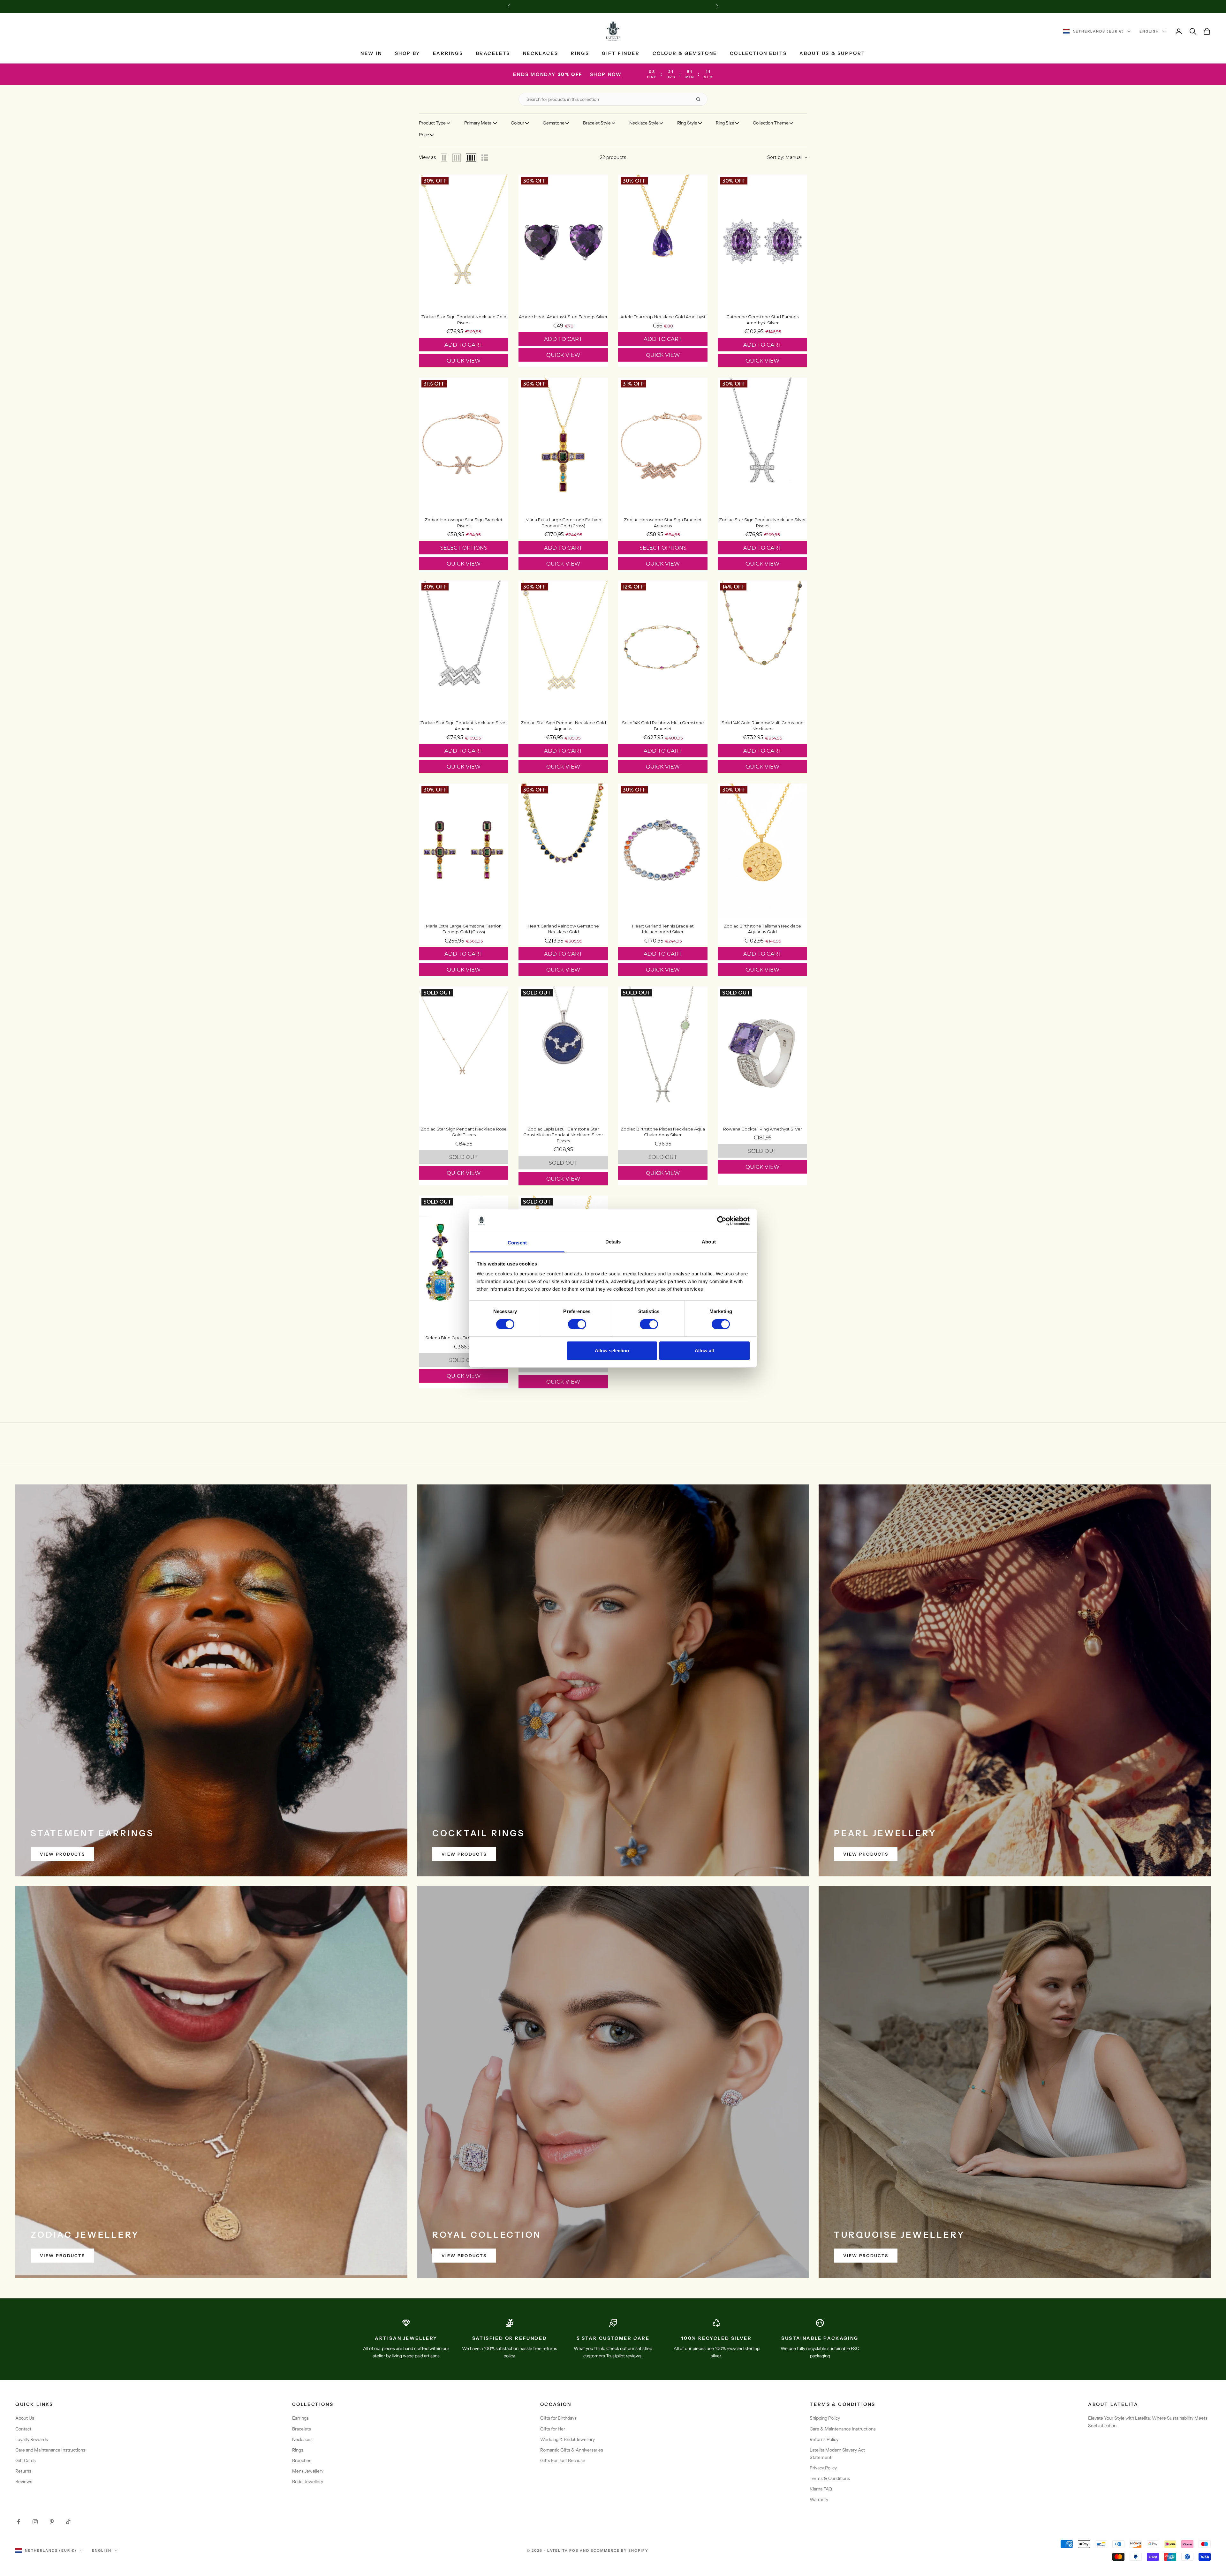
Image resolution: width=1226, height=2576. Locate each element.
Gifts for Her (553, 2429)
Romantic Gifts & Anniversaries (572, 2450)
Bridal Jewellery (308, 2482)
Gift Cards (26, 2460)
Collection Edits (758, 53)
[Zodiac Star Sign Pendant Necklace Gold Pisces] (464, 242)
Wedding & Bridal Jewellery (568, 2439)
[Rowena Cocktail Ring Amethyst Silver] (762, 1054)
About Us (25, 2418)
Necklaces (541, 53)
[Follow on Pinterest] (52, 2522)
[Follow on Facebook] (19, 2522)
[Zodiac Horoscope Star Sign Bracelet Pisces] (464, 445)
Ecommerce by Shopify (620, 2550)
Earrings (448, 53)
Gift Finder (621, 53)
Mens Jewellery (308, 2471)
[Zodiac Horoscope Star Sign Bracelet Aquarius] (663, 445)
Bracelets (493, 53)
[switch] (577, 1324)
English (1149, 31)
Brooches (302, 2460)
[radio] (444, 158)
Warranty (819, 2499)
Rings (580, 53)
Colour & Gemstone (685, 53)
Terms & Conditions (830, 2478)
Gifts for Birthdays (558, 2418)
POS (574, 2550)
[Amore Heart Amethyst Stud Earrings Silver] (563, 242)
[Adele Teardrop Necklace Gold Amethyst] (663, 242)
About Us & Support (832, 53)
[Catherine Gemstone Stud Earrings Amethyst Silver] (762, 242)
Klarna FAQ (821, 2489)
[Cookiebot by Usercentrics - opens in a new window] (722, 1221)
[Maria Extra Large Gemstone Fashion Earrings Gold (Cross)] (464, 851)
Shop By (408, 53)
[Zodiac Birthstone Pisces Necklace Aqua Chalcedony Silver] (663, 1054)
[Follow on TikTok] (68, 2522)
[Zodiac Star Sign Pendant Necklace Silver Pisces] (762, 445)
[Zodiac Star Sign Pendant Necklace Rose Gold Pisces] (464, 1054)
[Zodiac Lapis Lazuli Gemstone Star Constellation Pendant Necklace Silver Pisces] (563, 1054)
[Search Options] (701, 99)
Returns (23, 2471)
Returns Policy (824, 2439)
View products (62, 1854)
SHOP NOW (606, 74)
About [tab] (709, 1242)
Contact (23, 2429)
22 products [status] (613, 157)
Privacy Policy (823, 2468)
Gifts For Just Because (563, 2460)
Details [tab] (613, 1242)
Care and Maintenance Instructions (50, 2450)
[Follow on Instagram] (35, 2522)
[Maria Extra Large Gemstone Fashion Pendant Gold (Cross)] (563, 445)
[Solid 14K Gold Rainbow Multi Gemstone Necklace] (762, 648)
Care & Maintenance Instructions (843, 2429)
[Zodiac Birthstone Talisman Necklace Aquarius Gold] (762, 851)
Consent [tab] (517, 1243)
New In (371, 53)
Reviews (24, 2482)
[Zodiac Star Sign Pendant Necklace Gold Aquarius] (563, 648)
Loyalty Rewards (32, 2439)
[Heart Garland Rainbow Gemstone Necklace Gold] (563, 851)
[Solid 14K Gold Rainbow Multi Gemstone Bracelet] (663, 648)
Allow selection (612, 1351)
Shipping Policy (825, 2418)
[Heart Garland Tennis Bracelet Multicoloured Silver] (663, 851)
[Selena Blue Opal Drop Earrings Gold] (464, 1263)
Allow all (704, 1351)
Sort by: (784, 157)
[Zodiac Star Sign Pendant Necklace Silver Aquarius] (464, 648)
